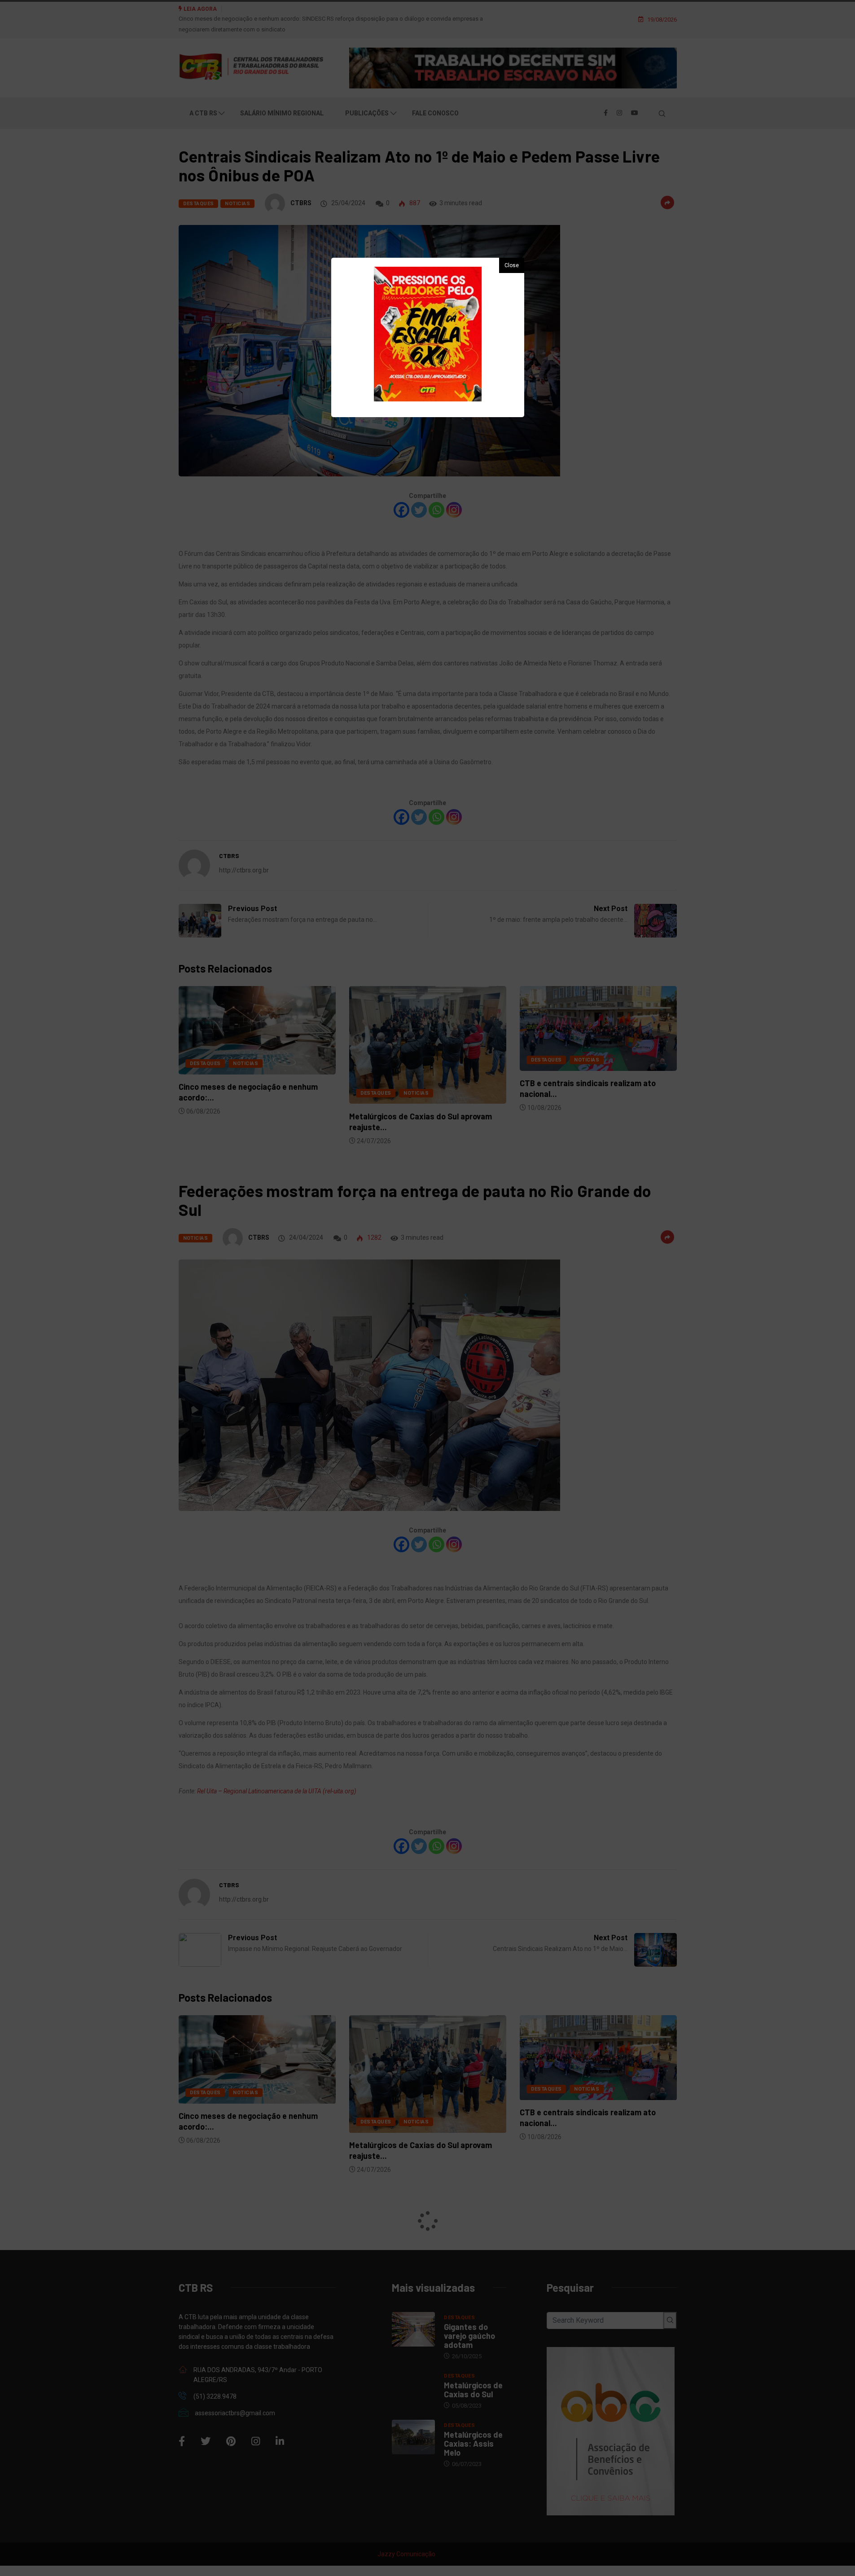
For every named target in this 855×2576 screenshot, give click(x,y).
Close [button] (512, 265)
